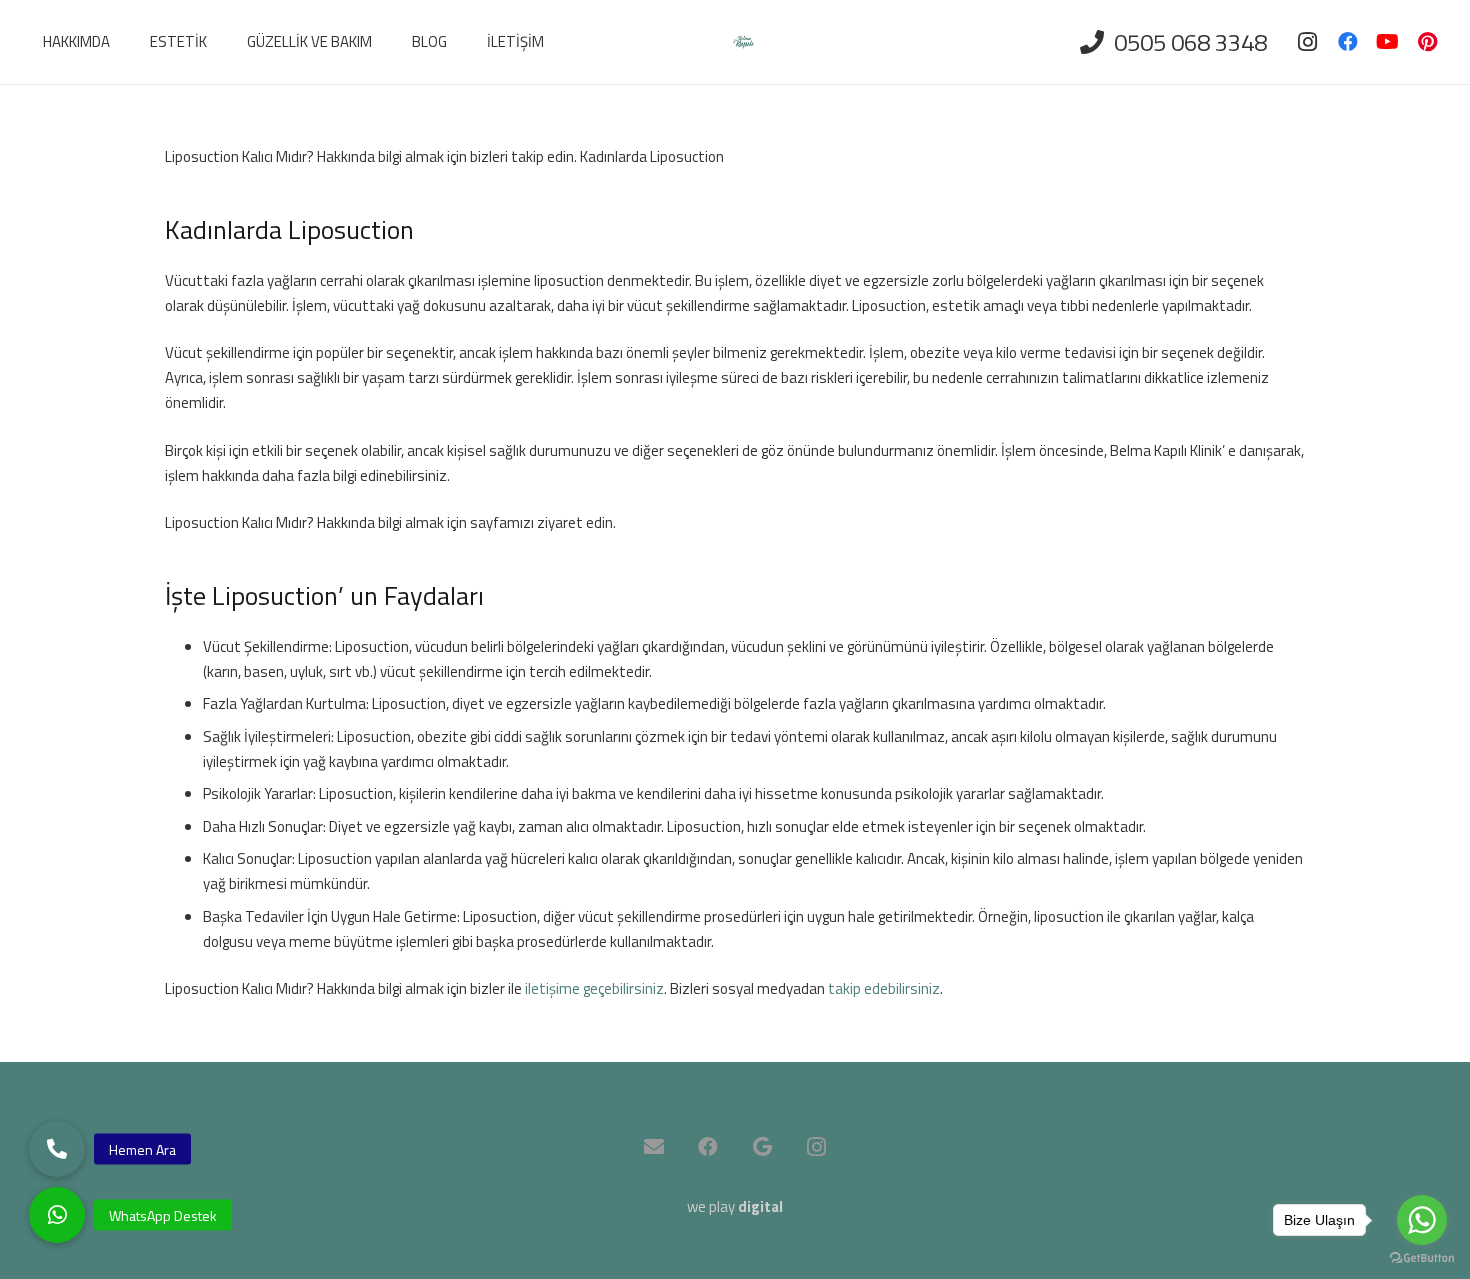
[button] (57, 1215)
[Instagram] (1308, 42)
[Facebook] (1348, 42)
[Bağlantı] (743, 42)
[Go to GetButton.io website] (1422, 1258)
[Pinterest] (1428, 42)
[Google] (762, 1147)
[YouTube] (1388, 42)
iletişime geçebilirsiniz (593, 988)
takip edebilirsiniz (884, 988)
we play (735, 1206)
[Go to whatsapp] (1422, 1220)
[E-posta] (654, 1147)
